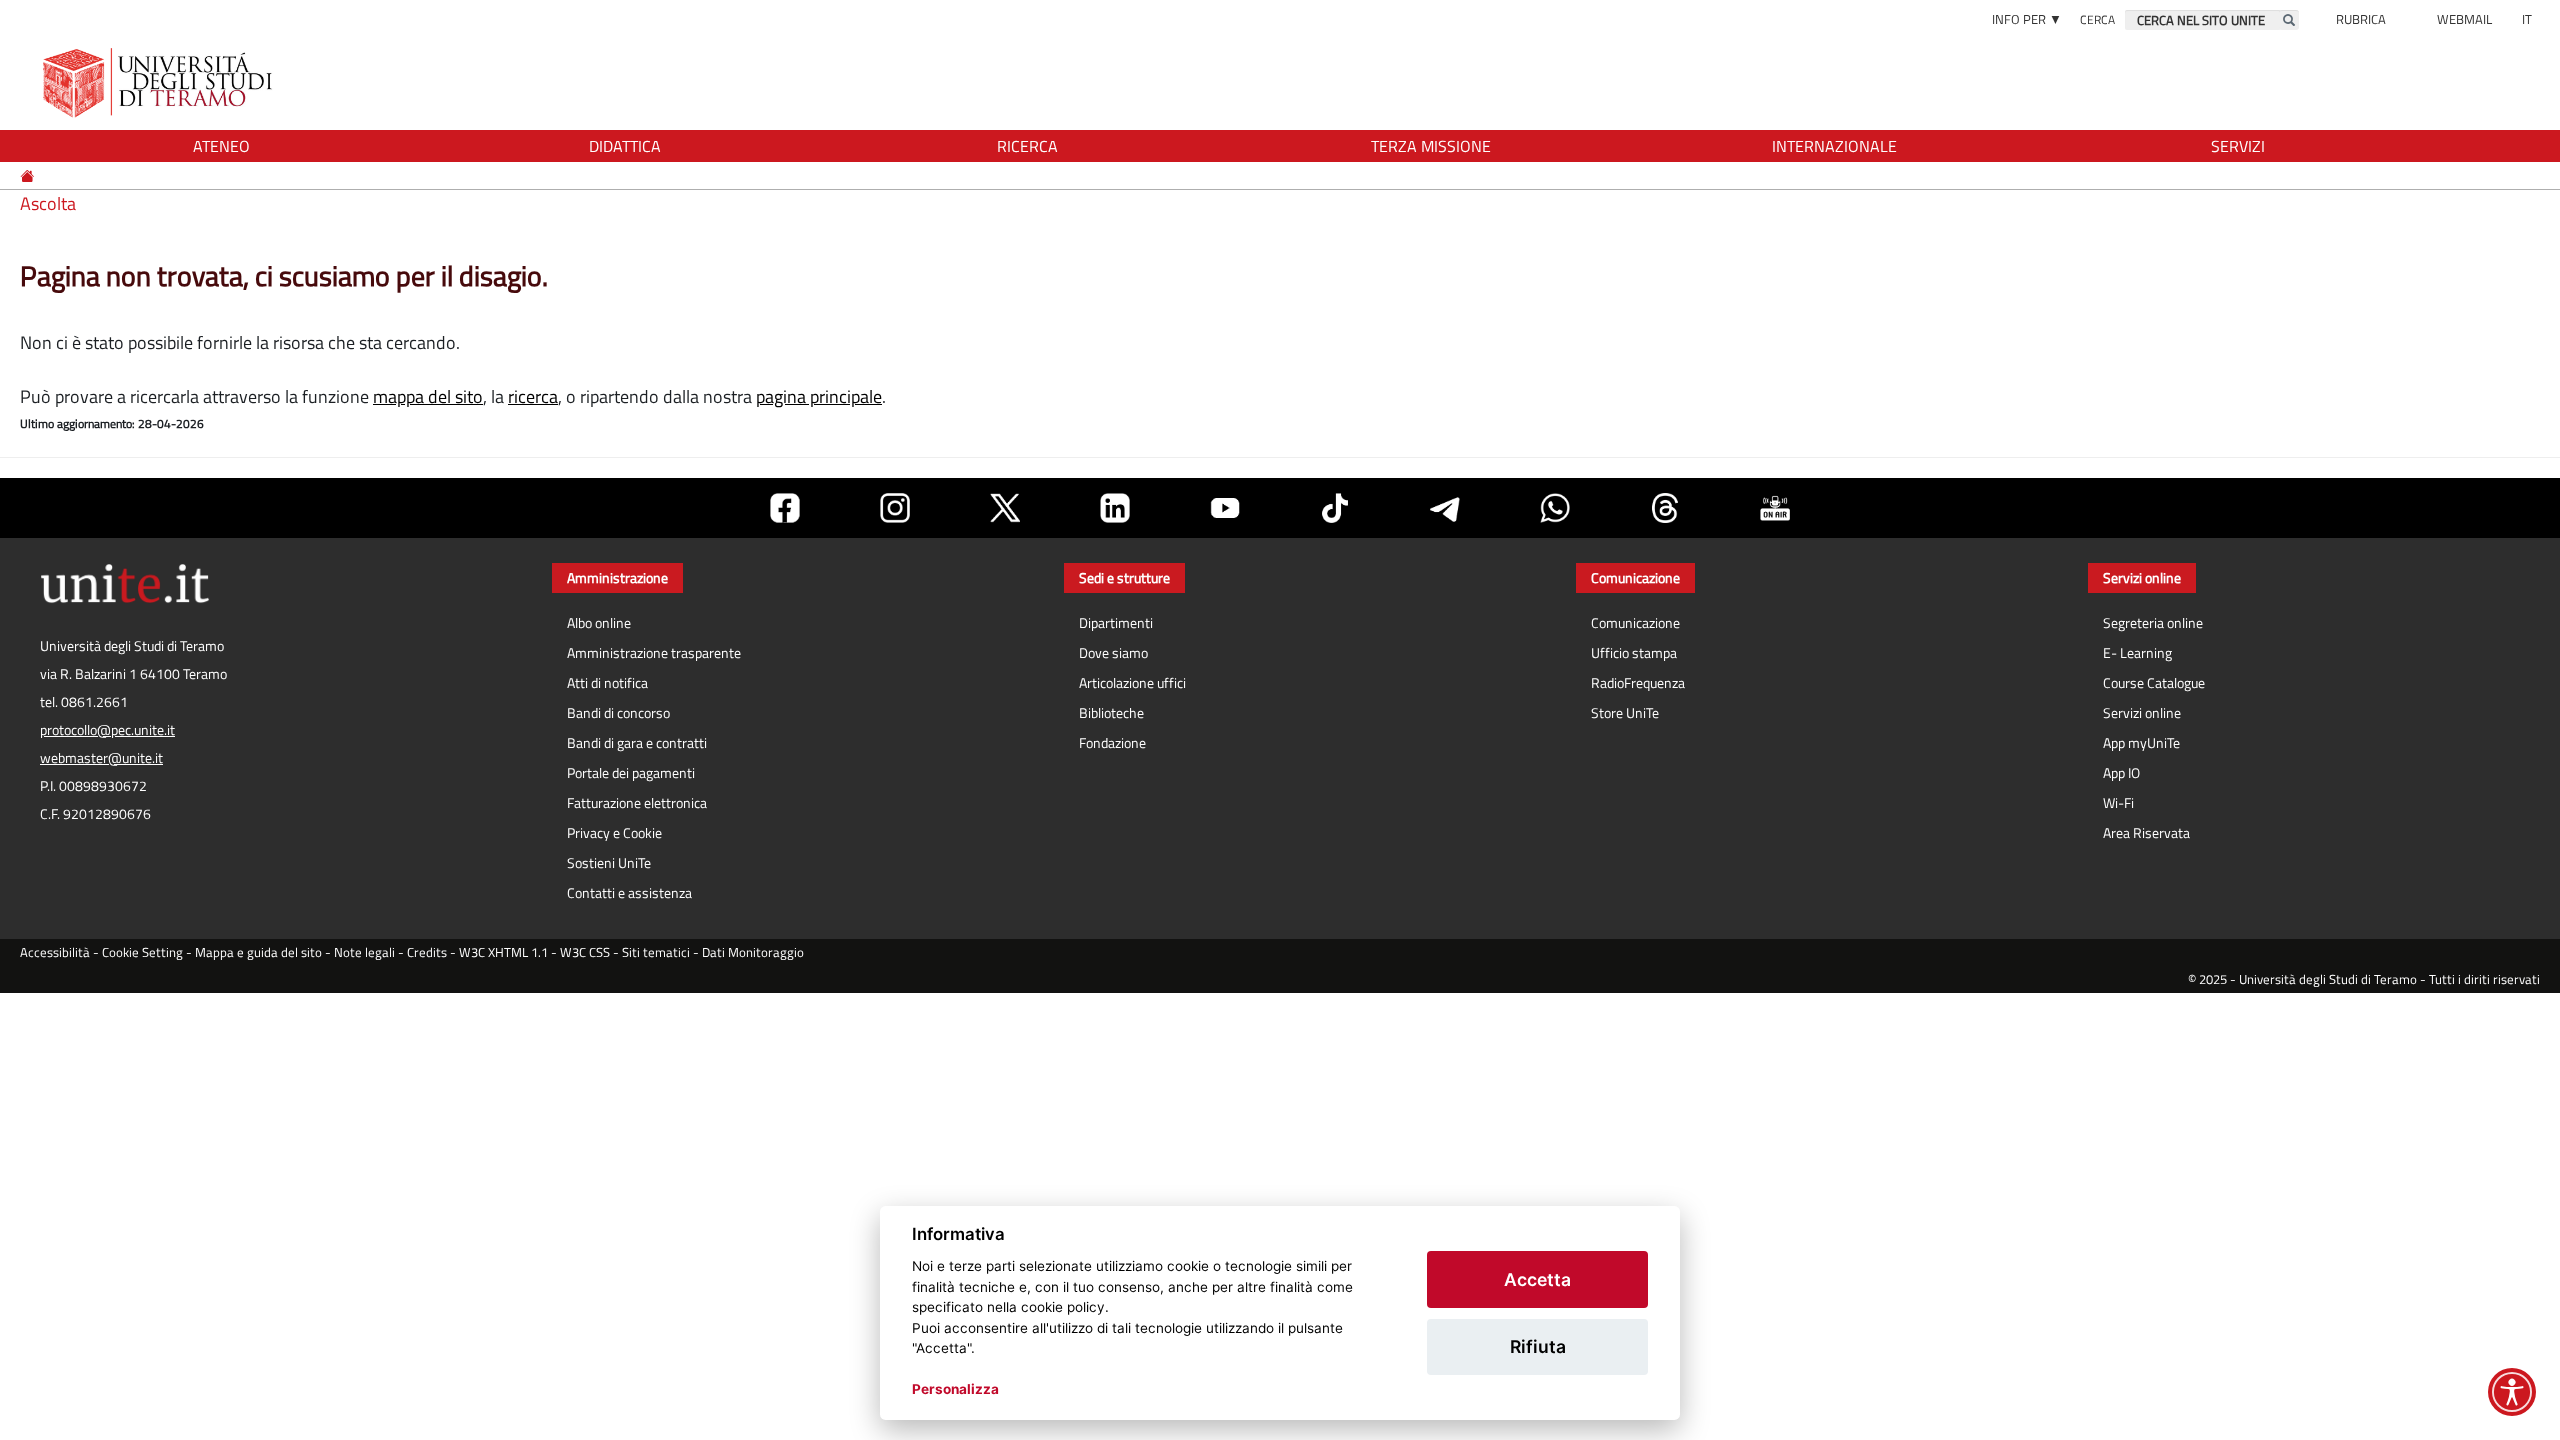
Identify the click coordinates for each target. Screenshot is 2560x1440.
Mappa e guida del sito (258, 952)
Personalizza (955, 1389)
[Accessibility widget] (2512, 1392)
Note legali (364, 952)
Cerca (2097, 19)
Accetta (1537, 1279)
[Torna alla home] (159, 82)
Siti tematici (656, 952)
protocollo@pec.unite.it (107, 730)
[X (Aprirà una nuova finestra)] (1005, 508)
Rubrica (2361, 19)
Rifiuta (1538, 1346)
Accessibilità (55, 952)
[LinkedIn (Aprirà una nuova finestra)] (1115, 508)
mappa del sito (428, 396)
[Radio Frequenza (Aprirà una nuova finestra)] (1775, 508)
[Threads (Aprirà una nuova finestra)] (1665, 508)
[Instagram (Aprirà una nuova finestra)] (895, 508)
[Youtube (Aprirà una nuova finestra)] (1225, 508)
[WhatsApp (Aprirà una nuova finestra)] (1555, 508)
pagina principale (819, 396)
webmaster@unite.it (101, 758)
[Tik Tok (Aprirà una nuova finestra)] (1335, 508)
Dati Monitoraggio (753, 952)
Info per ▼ (2027, 19)
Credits (427, 952)
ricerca (533, 396)
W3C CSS (585, 952)
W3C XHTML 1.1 (503, 952)
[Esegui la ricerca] (2289, 20)
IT (2527, 19)
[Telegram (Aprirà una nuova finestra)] (1445, 508)
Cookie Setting (142, 952)
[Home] (28, 175)
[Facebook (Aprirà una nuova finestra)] (785, 508)
